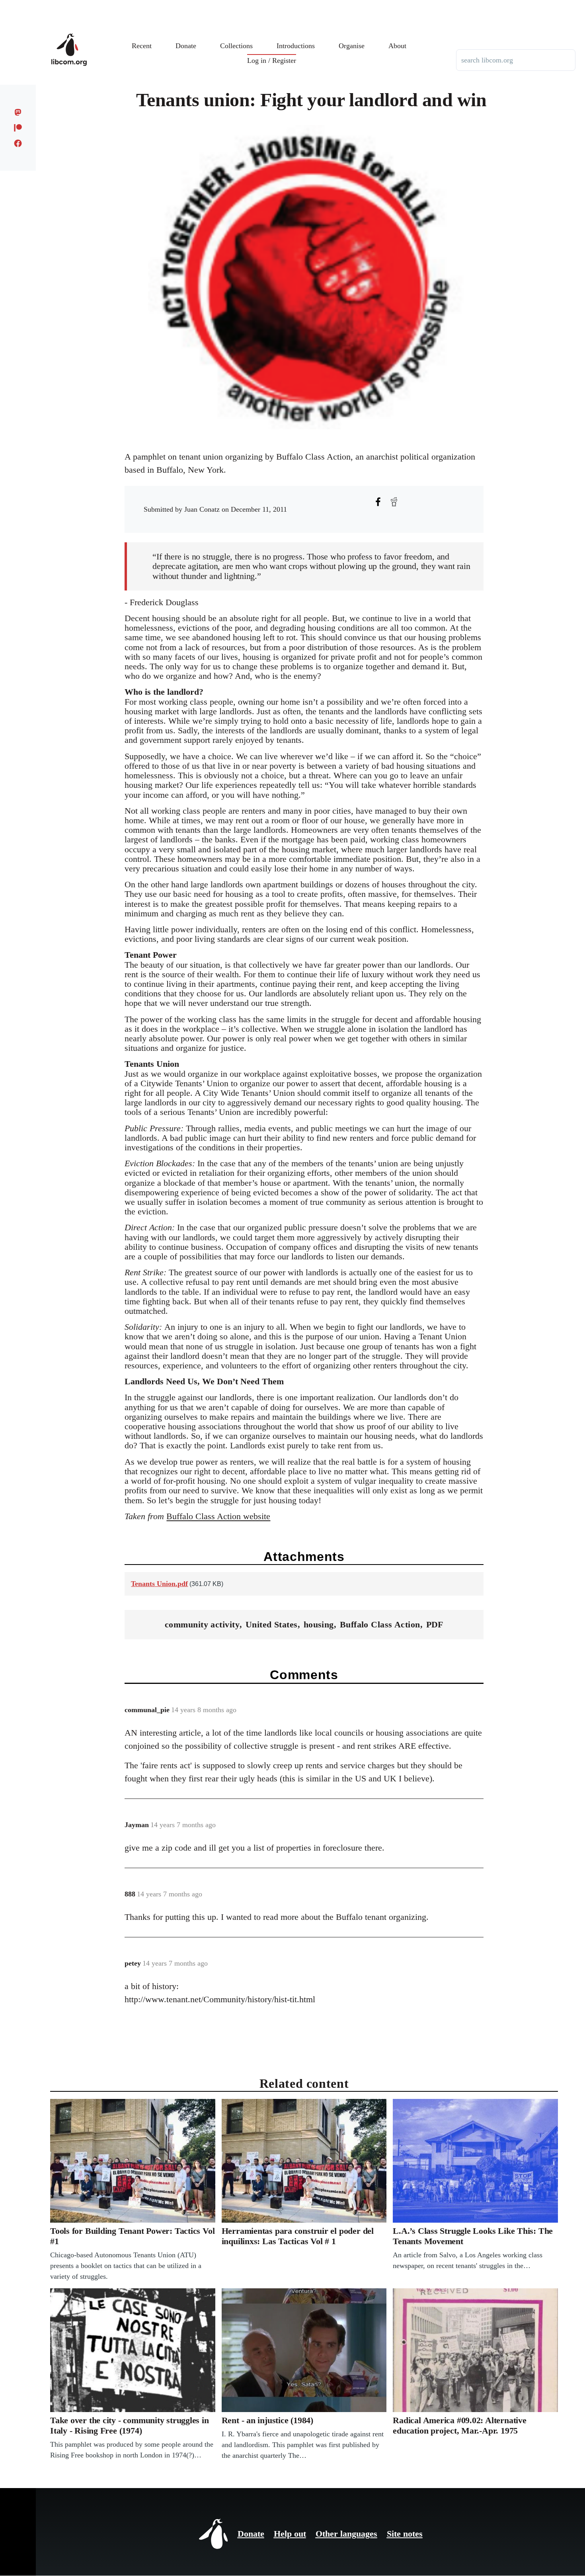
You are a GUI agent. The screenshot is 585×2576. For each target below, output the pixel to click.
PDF (435, 1624)
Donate (251, 2534)
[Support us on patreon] (18, 128)
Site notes (405, 2534)
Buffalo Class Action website (218, 1516)
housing (319, 1624)
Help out (290, 2534)
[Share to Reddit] (394, 502)
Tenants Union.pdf (159, 1584)
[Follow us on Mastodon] (18, 112)
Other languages (346, 2534)
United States (272, 1624)
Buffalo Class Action (380, 1624)
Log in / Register (272, 60)
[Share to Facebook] (378, 502)
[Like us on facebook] (18, 143)
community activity (202, 1624)
